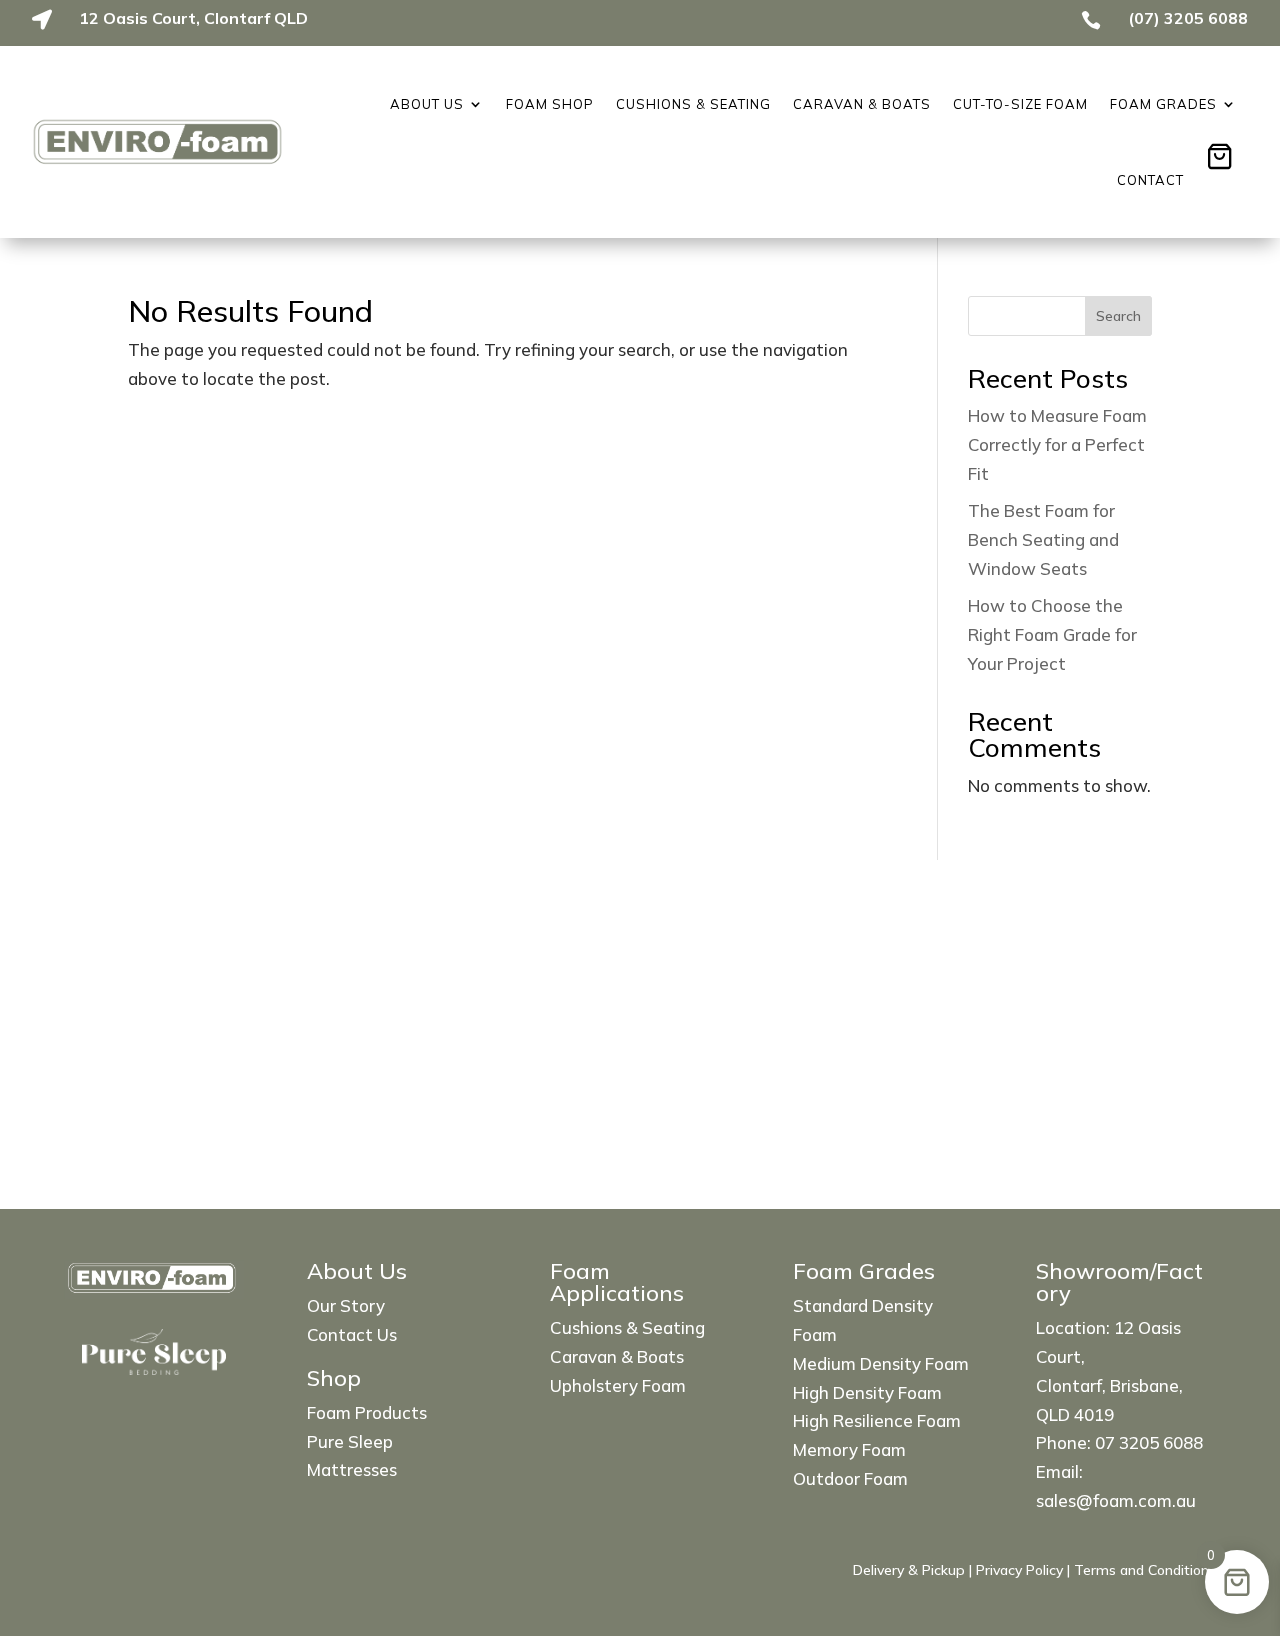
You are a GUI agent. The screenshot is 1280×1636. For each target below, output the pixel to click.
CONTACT (1150, 180)
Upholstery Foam (618, 1385)
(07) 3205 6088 (1188, 18)
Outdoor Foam (850, 1478)
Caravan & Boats (862, 104)
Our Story (346, 1305)
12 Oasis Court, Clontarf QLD (193, 18)
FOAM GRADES (1163, 104)
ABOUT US (427, 104)
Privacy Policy (1019, 1570)
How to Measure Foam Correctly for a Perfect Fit (1057, 444)
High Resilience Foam (877, 1420)
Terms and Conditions (1145, 1570)
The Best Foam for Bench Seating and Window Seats (1043, 539)
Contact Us (352, 1334)
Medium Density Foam (881, 1363)
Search (1118, 316)
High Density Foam (867, 1392)
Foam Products (367, 1412)
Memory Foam (849, 1449)
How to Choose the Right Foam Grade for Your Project (1052, 634)
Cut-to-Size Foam (1020, 104)
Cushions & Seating (693, 104)
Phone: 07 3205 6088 (1119, 1442)
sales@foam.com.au (1116, 1500)
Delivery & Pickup (909, 1570)
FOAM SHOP (550, 104)
